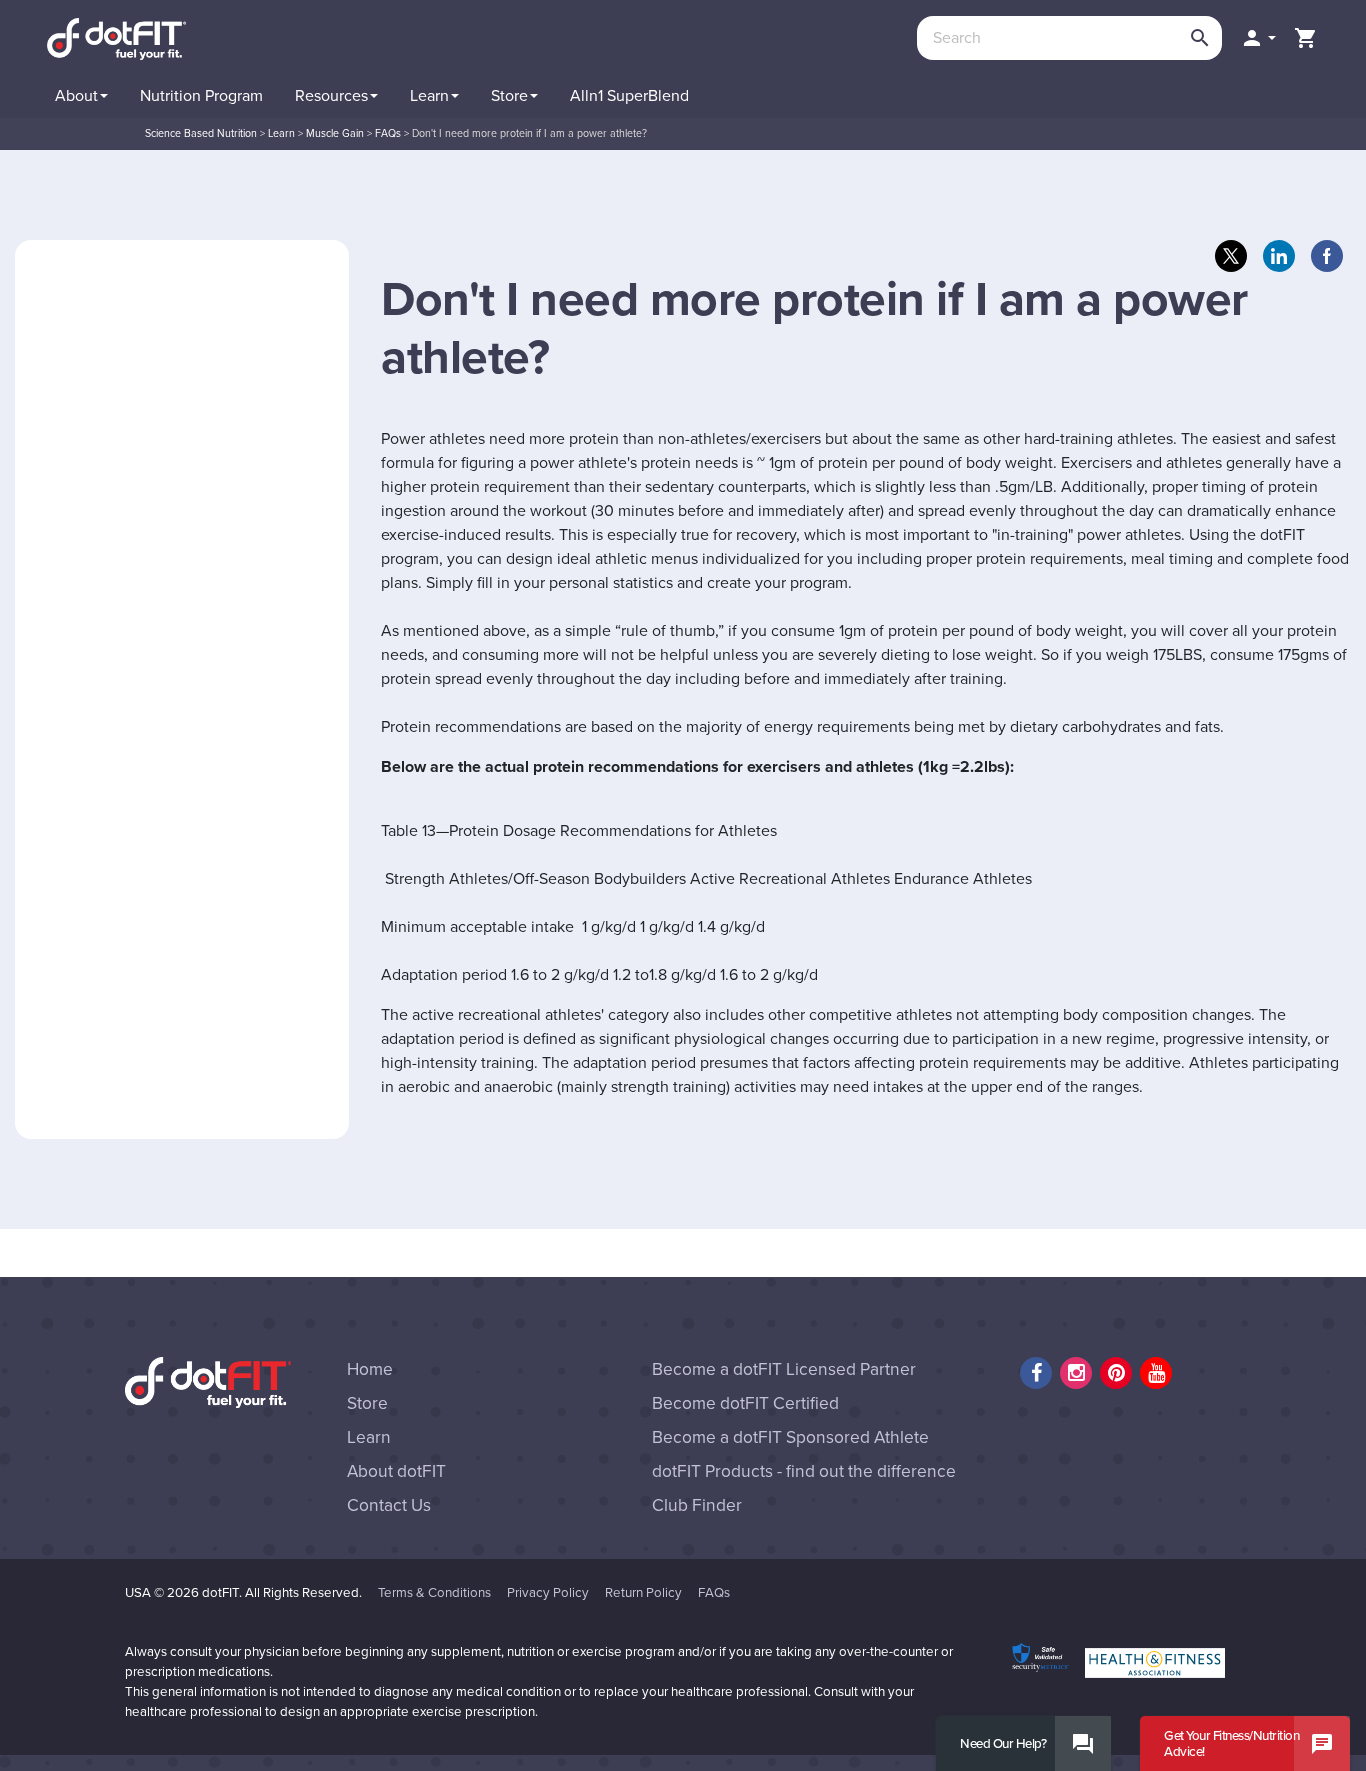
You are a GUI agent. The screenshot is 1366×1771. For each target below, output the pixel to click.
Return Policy (643, 1593)
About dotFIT (396, 1471)
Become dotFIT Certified (745, 1403)
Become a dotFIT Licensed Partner (784, 1369)
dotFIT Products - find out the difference (804, 1471)
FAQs (714, 1593)
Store (367, 1403)
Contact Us (389, 1505)
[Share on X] (1231, 256)
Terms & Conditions (434, 1593)
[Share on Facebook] (1327, 256)
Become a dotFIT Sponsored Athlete (790, 1437)
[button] (1258, 38)
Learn (369, 1437)
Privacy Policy (548, 1593)
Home (370, 1369)
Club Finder (697, 1505)
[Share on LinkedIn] (1279, 256)
